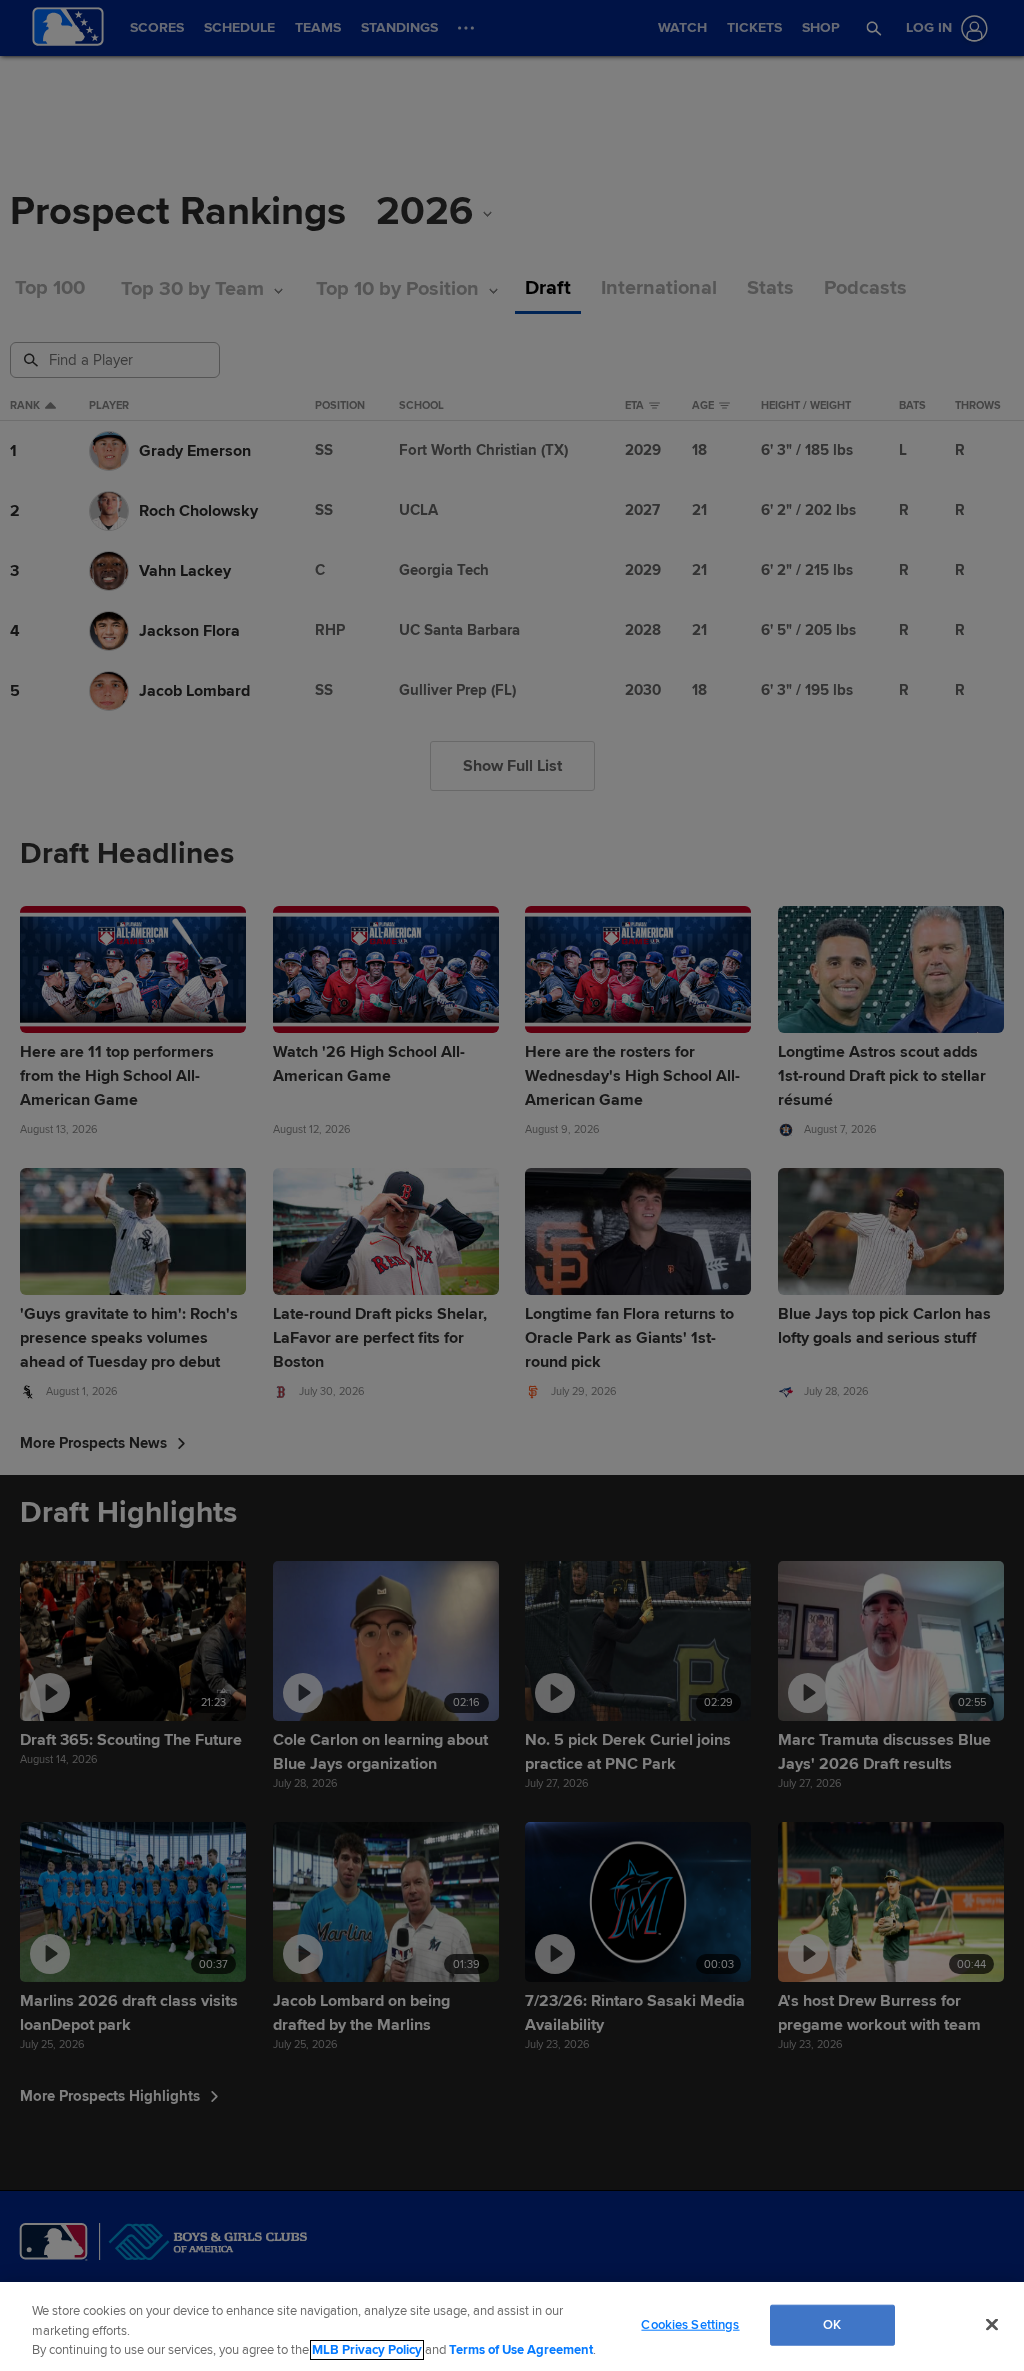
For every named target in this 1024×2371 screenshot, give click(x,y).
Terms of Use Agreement (521, 2350)
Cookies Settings (690, 2324)
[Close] (992, 2324)
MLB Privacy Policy (367, 2350)
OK (832, 2324)
